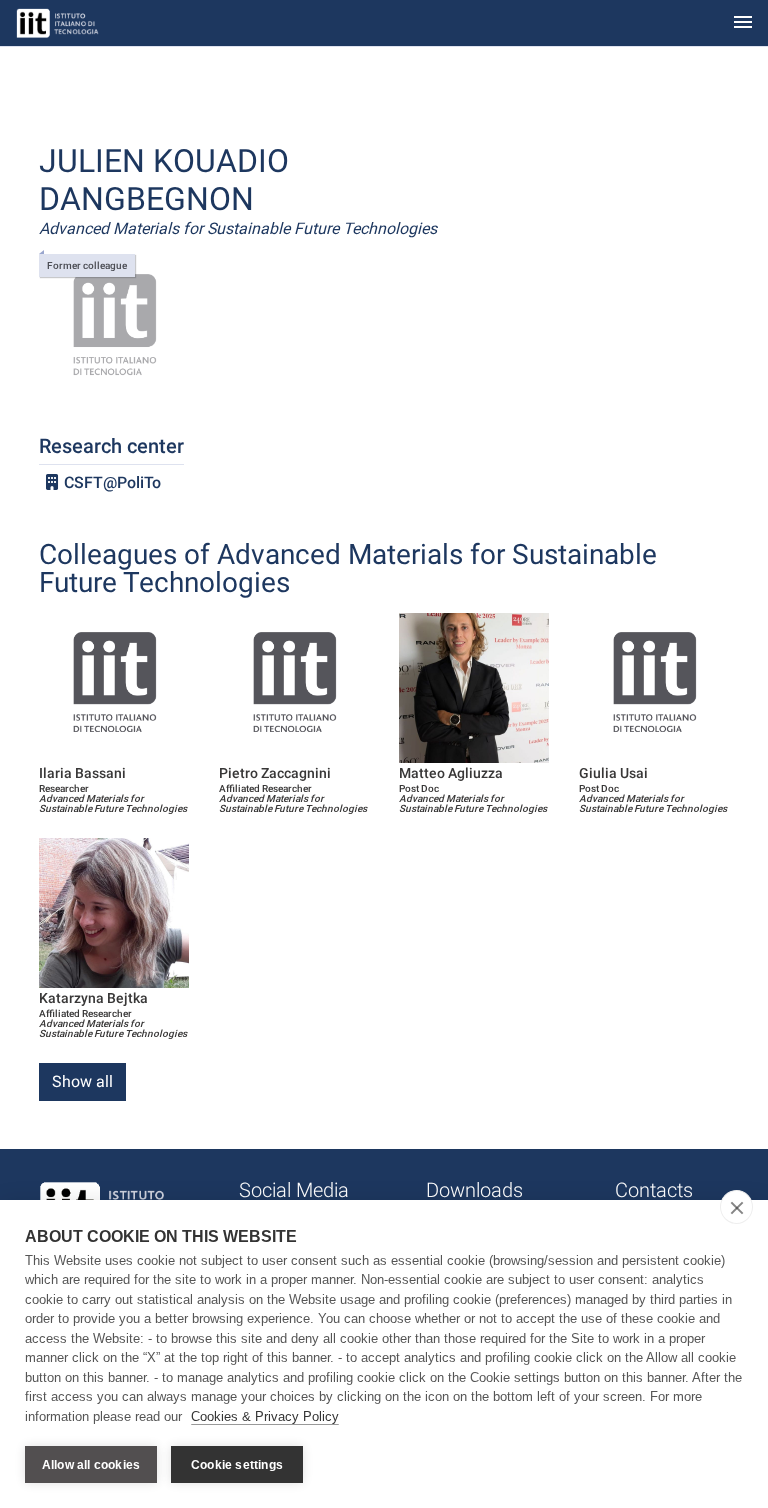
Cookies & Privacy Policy (265, 1416)
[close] (736, 1207)
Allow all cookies (91, 1465)
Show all (82, 1081)
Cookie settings (237, 1465)
